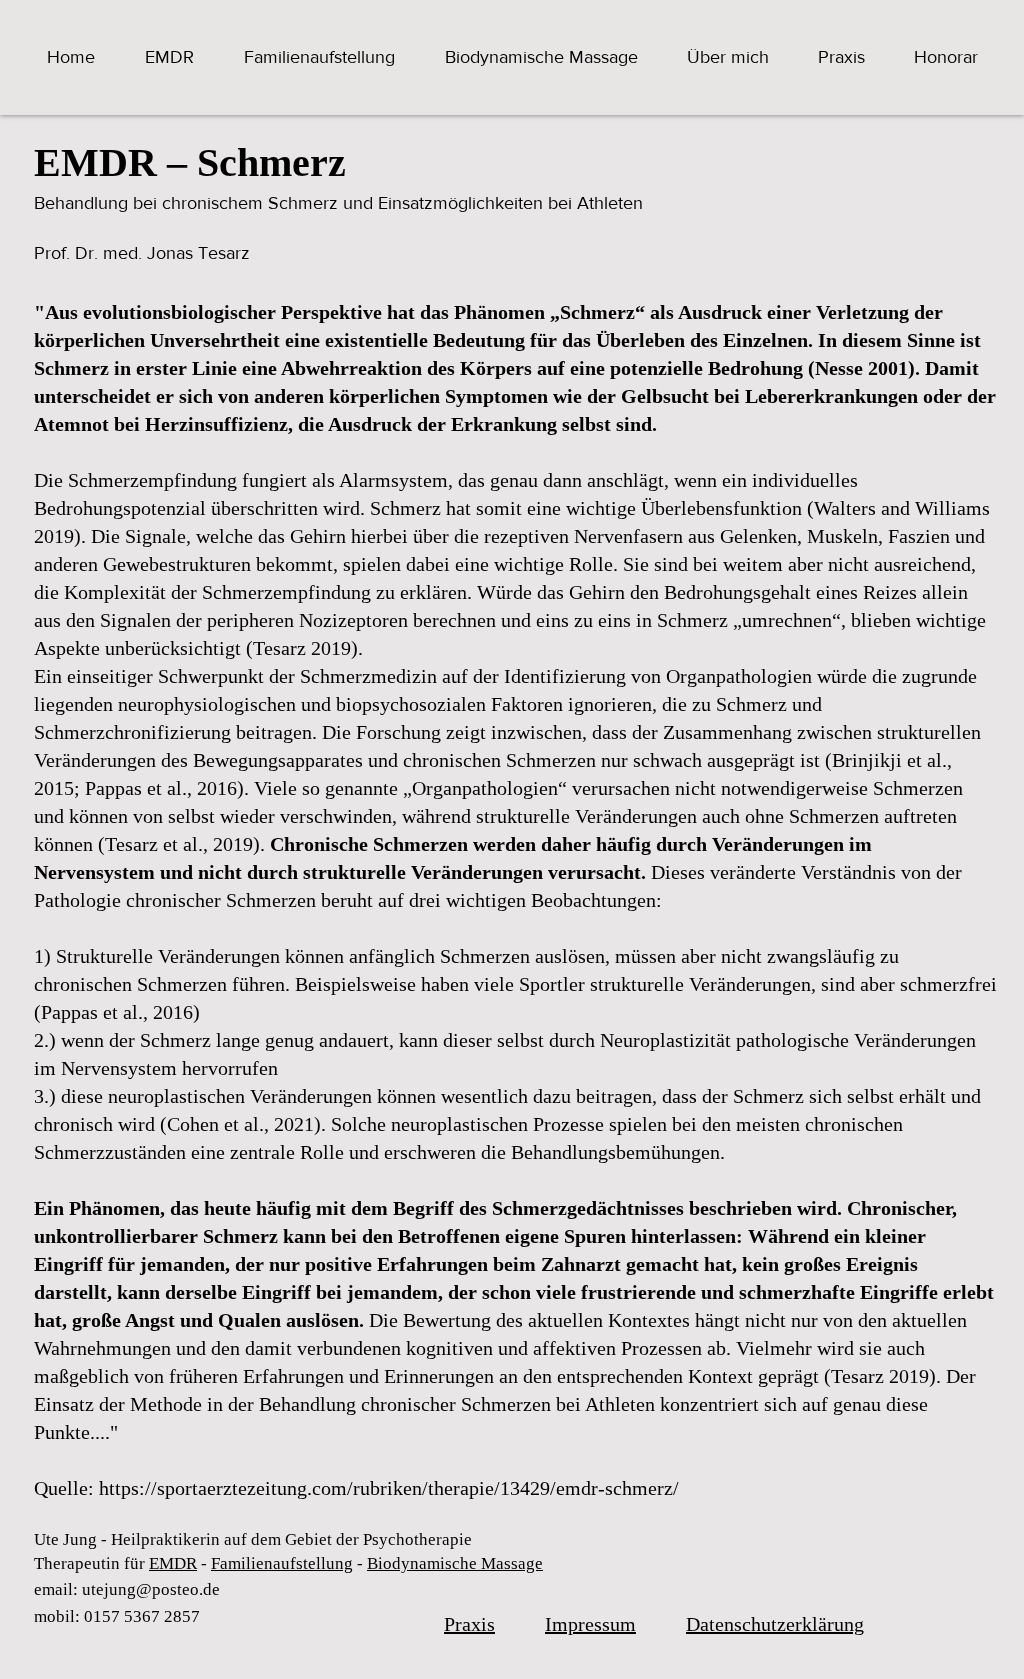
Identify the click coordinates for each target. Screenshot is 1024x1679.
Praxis (469, 1624)
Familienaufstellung (282, 1563)
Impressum (590, 1624)
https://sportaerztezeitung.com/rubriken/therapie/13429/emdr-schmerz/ (389, 1488)
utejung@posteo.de (151, 1589)
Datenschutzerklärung (775, 1624)
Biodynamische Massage (455, 1563)
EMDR (173, 1563)
